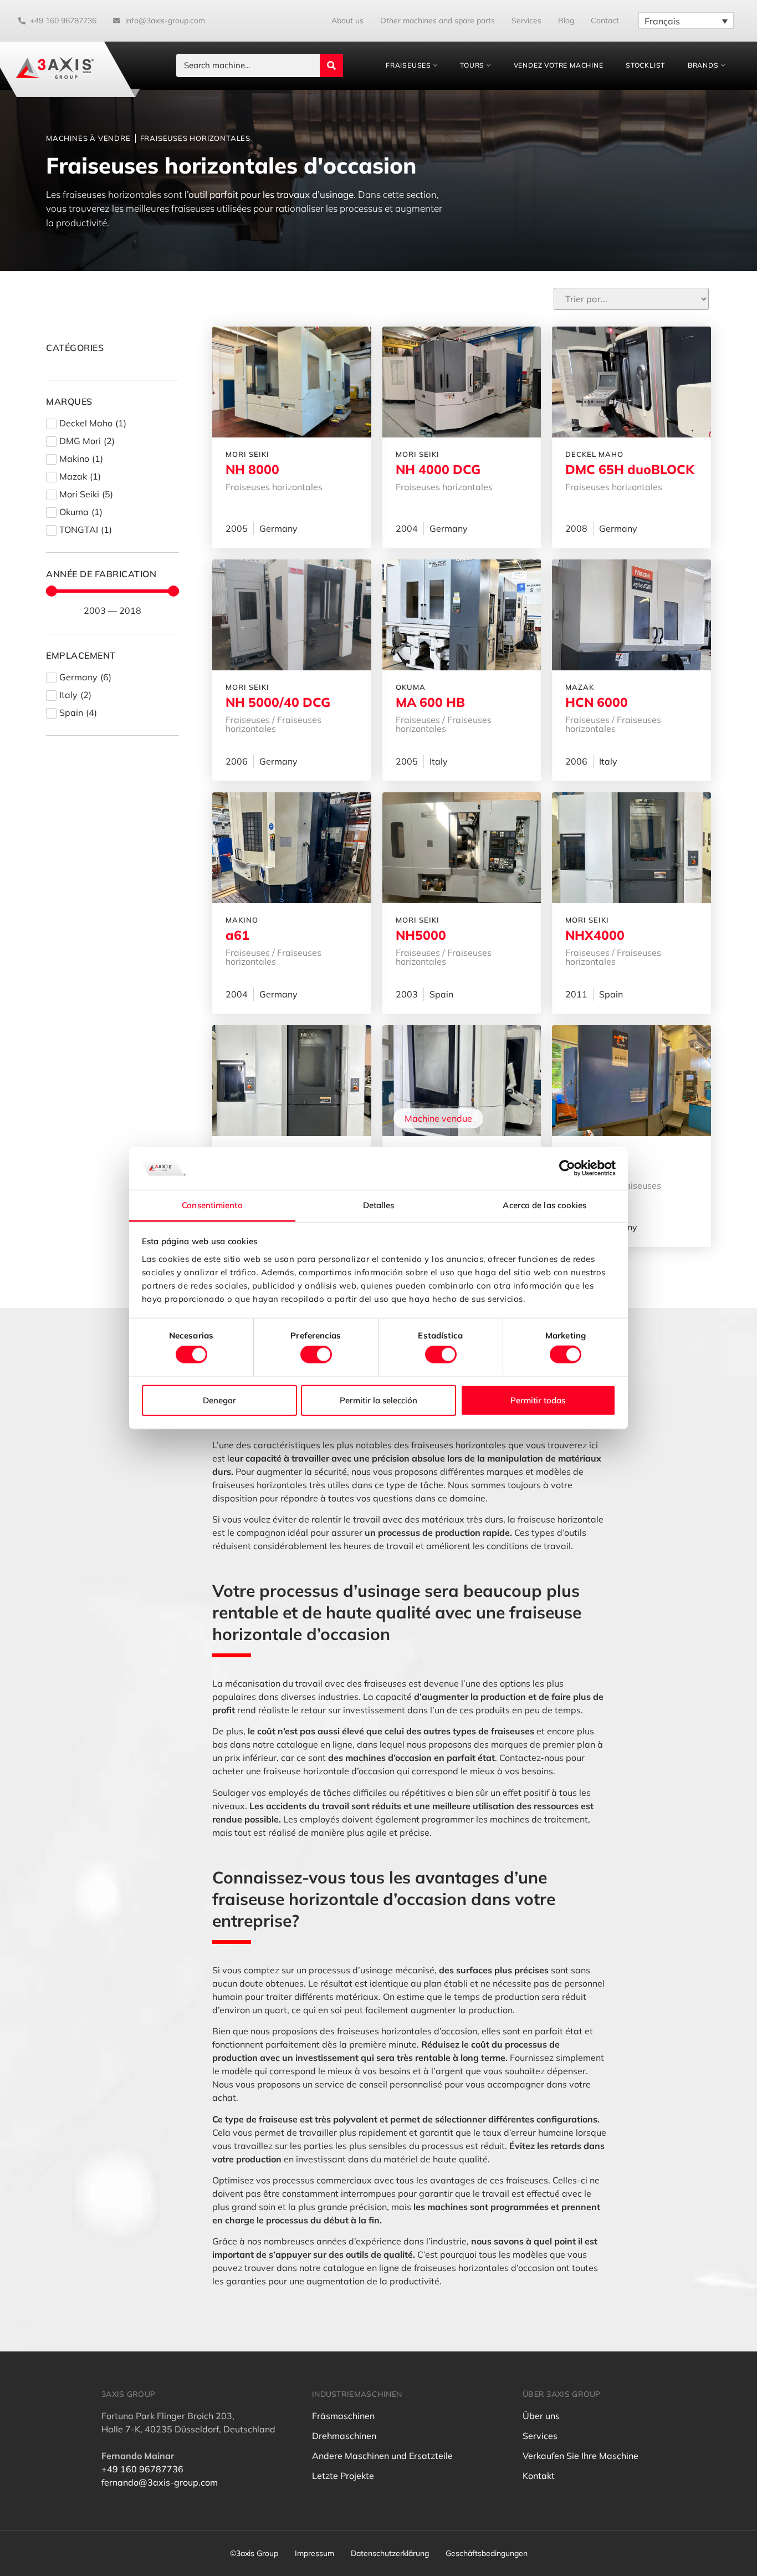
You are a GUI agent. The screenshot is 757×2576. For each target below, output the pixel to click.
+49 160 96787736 (142, 2469)
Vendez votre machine (559, 65)
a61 (237, 935)
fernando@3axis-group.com (160, 2482)
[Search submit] (331, 65)
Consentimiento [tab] (212, 1205)
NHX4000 (595, 935)
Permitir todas (538, 1400)
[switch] (316, 1355)
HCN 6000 (597, 702)
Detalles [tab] (379, 1205)
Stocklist (645, 65)
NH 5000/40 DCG (278, 702)
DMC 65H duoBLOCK (630, 469)
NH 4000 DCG (438, 469)
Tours (472, 65)
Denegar (219, 1400)
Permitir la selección (378, 1400)
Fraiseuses (408, 65)
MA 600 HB (430, 702)
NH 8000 (252, 469)
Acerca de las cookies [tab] (544, 1205)
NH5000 (421, 935)
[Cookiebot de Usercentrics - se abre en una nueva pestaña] (567, 1168)
